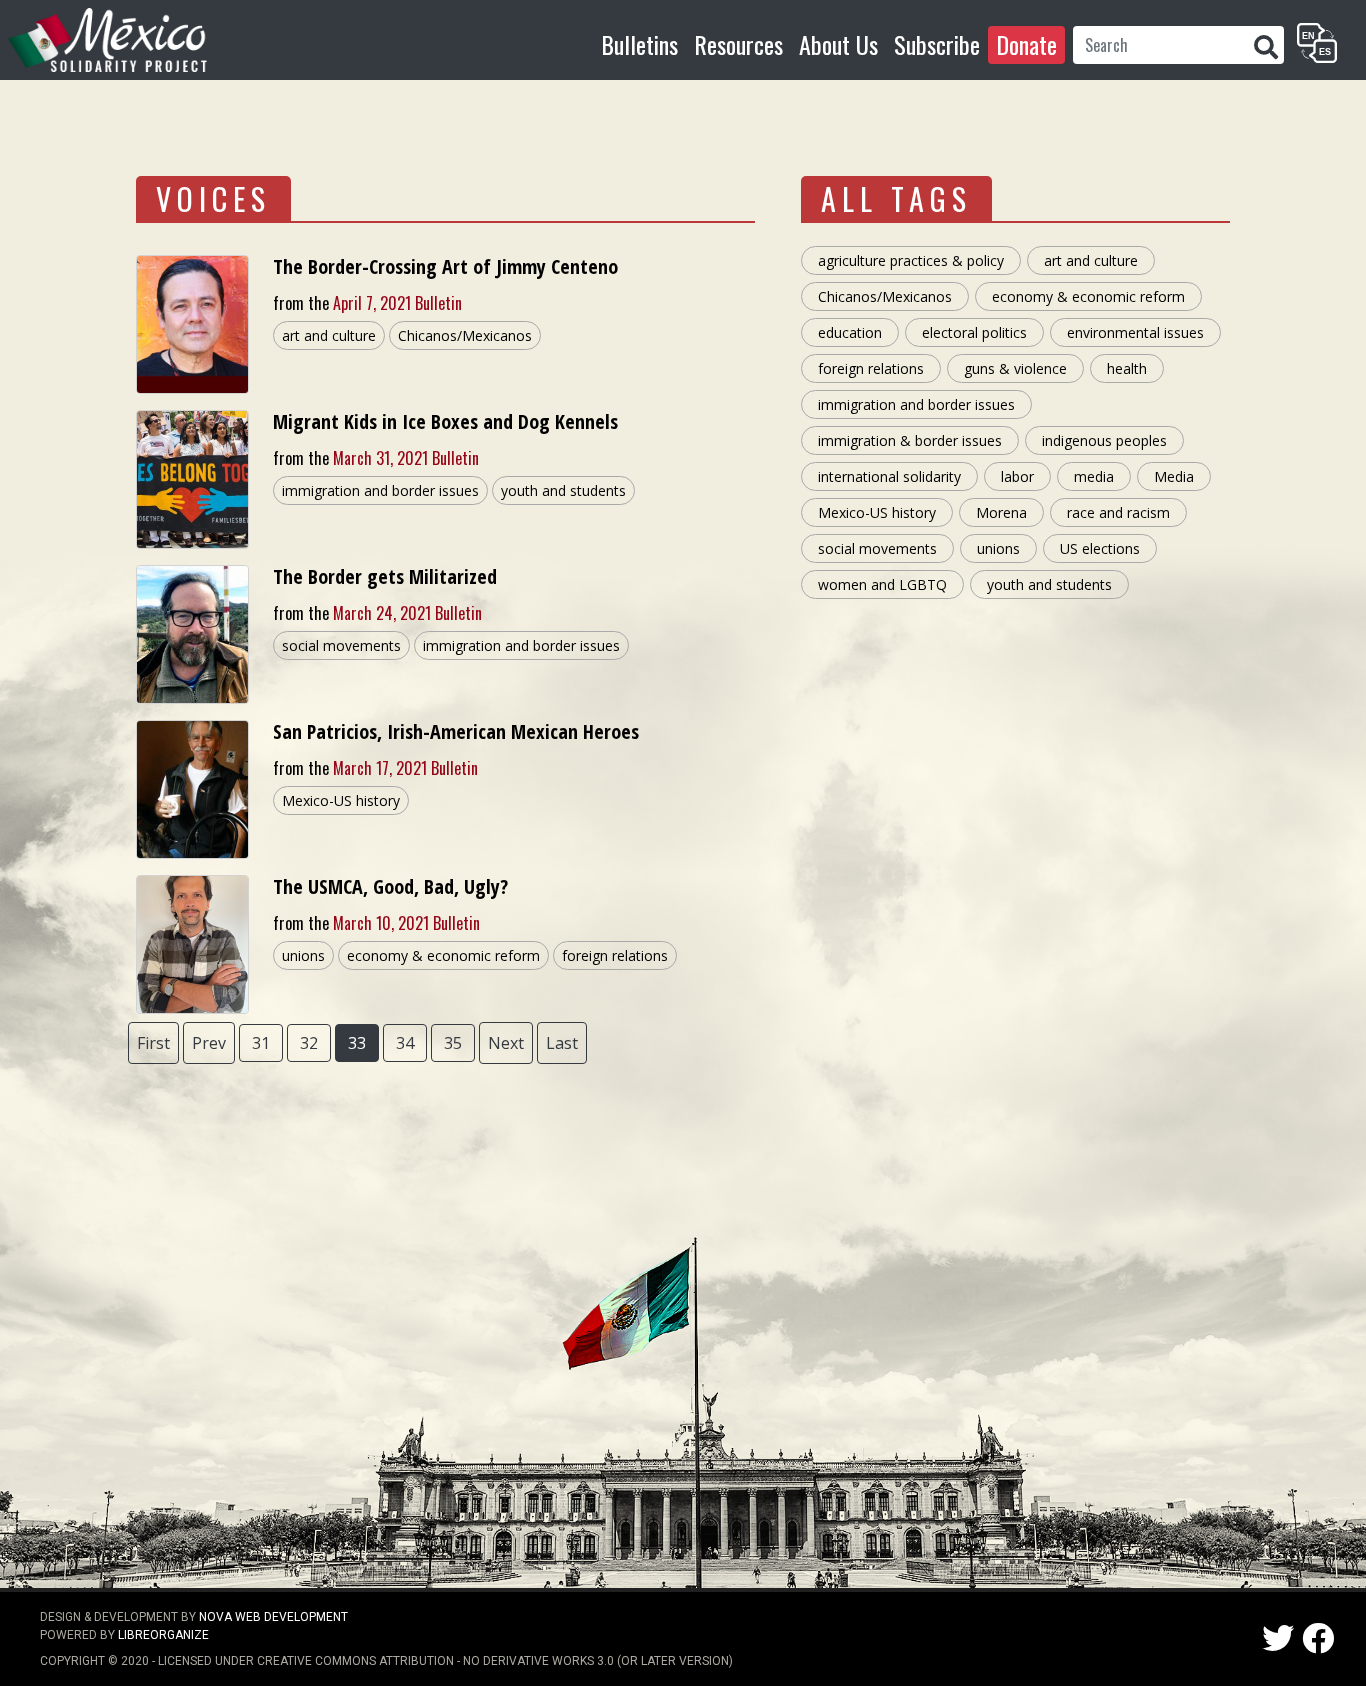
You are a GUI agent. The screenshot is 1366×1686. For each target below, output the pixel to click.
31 (261, 1043)
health (1127, 368)
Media (1174, 476)
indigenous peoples (1104, 440)
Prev (209, 1043)
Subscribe (937, 44)
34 (405, 1043)
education (850, 332)
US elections (1100, 548)
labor (1017, 476)
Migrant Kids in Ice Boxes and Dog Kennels (445, 421)
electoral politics (974, 332)
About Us (838, 44)
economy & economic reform (443, 955)
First (153, 1043)
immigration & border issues (910, 440)
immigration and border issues (380, 490)
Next (506, 1043)
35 (453, 1043)
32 (309, 1043)
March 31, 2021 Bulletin (406, 458)
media (1094, 476)
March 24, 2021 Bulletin (407, 613)
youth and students (563, 490)
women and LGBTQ (882, 584)
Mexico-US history (341, 800)
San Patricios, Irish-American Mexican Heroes (456, 731)
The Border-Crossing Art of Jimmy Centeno (445, 266)
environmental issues (1135, 332)
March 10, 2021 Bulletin (406, 923)
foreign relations (615, 955)
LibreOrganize (163, 1635)
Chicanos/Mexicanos (465, 335)
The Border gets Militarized (385, 576)
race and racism (1118, 512)
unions (303, 955)
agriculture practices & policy (911, 260)
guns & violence (1015, 368)
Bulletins (639, 44)
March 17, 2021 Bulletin (405, 768)
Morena (1001, 512)
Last (562, 1043)
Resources (738, 44)
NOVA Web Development (273, 1617)
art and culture (329, 335)
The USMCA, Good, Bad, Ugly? (390, 886)
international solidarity (889, 476)
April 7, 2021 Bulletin (397, 303)
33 (357, 1043)
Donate (1026, 44)
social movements (341, 645)
